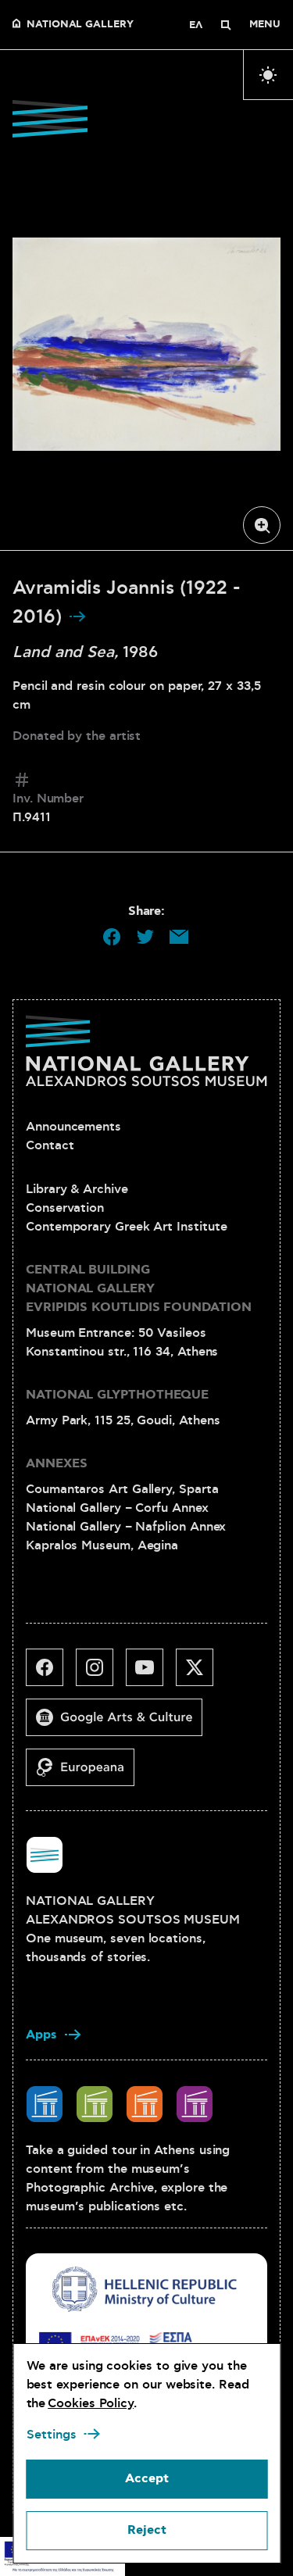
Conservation (65, 1208)
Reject (147, 2530)
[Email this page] (179, 937)
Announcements (73, 1127)
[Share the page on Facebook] (112, 937)
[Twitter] (201, 1674)
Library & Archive (77, 1189)
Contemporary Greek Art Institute (126, 1227)
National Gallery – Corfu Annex (117, 1508)
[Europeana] (86, 1774)
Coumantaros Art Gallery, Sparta (122, 1489)
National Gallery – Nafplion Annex (126, 1527)
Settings (51, 2435)
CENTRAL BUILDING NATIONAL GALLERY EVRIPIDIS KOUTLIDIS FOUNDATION (139, 1289)
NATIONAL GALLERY (80, 25)
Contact (50, 1145)
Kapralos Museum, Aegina (102, 1545)
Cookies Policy (91, 2403)
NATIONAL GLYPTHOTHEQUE (117, 1395)
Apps (41, 2035)
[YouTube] (151, 1674)
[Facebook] (51, 1674)
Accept (147, 2479)
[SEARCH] (226, 25)
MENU (265, 25)
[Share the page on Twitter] (145, 937)
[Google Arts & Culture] (120, 1724)
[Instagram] (101, 1674)
